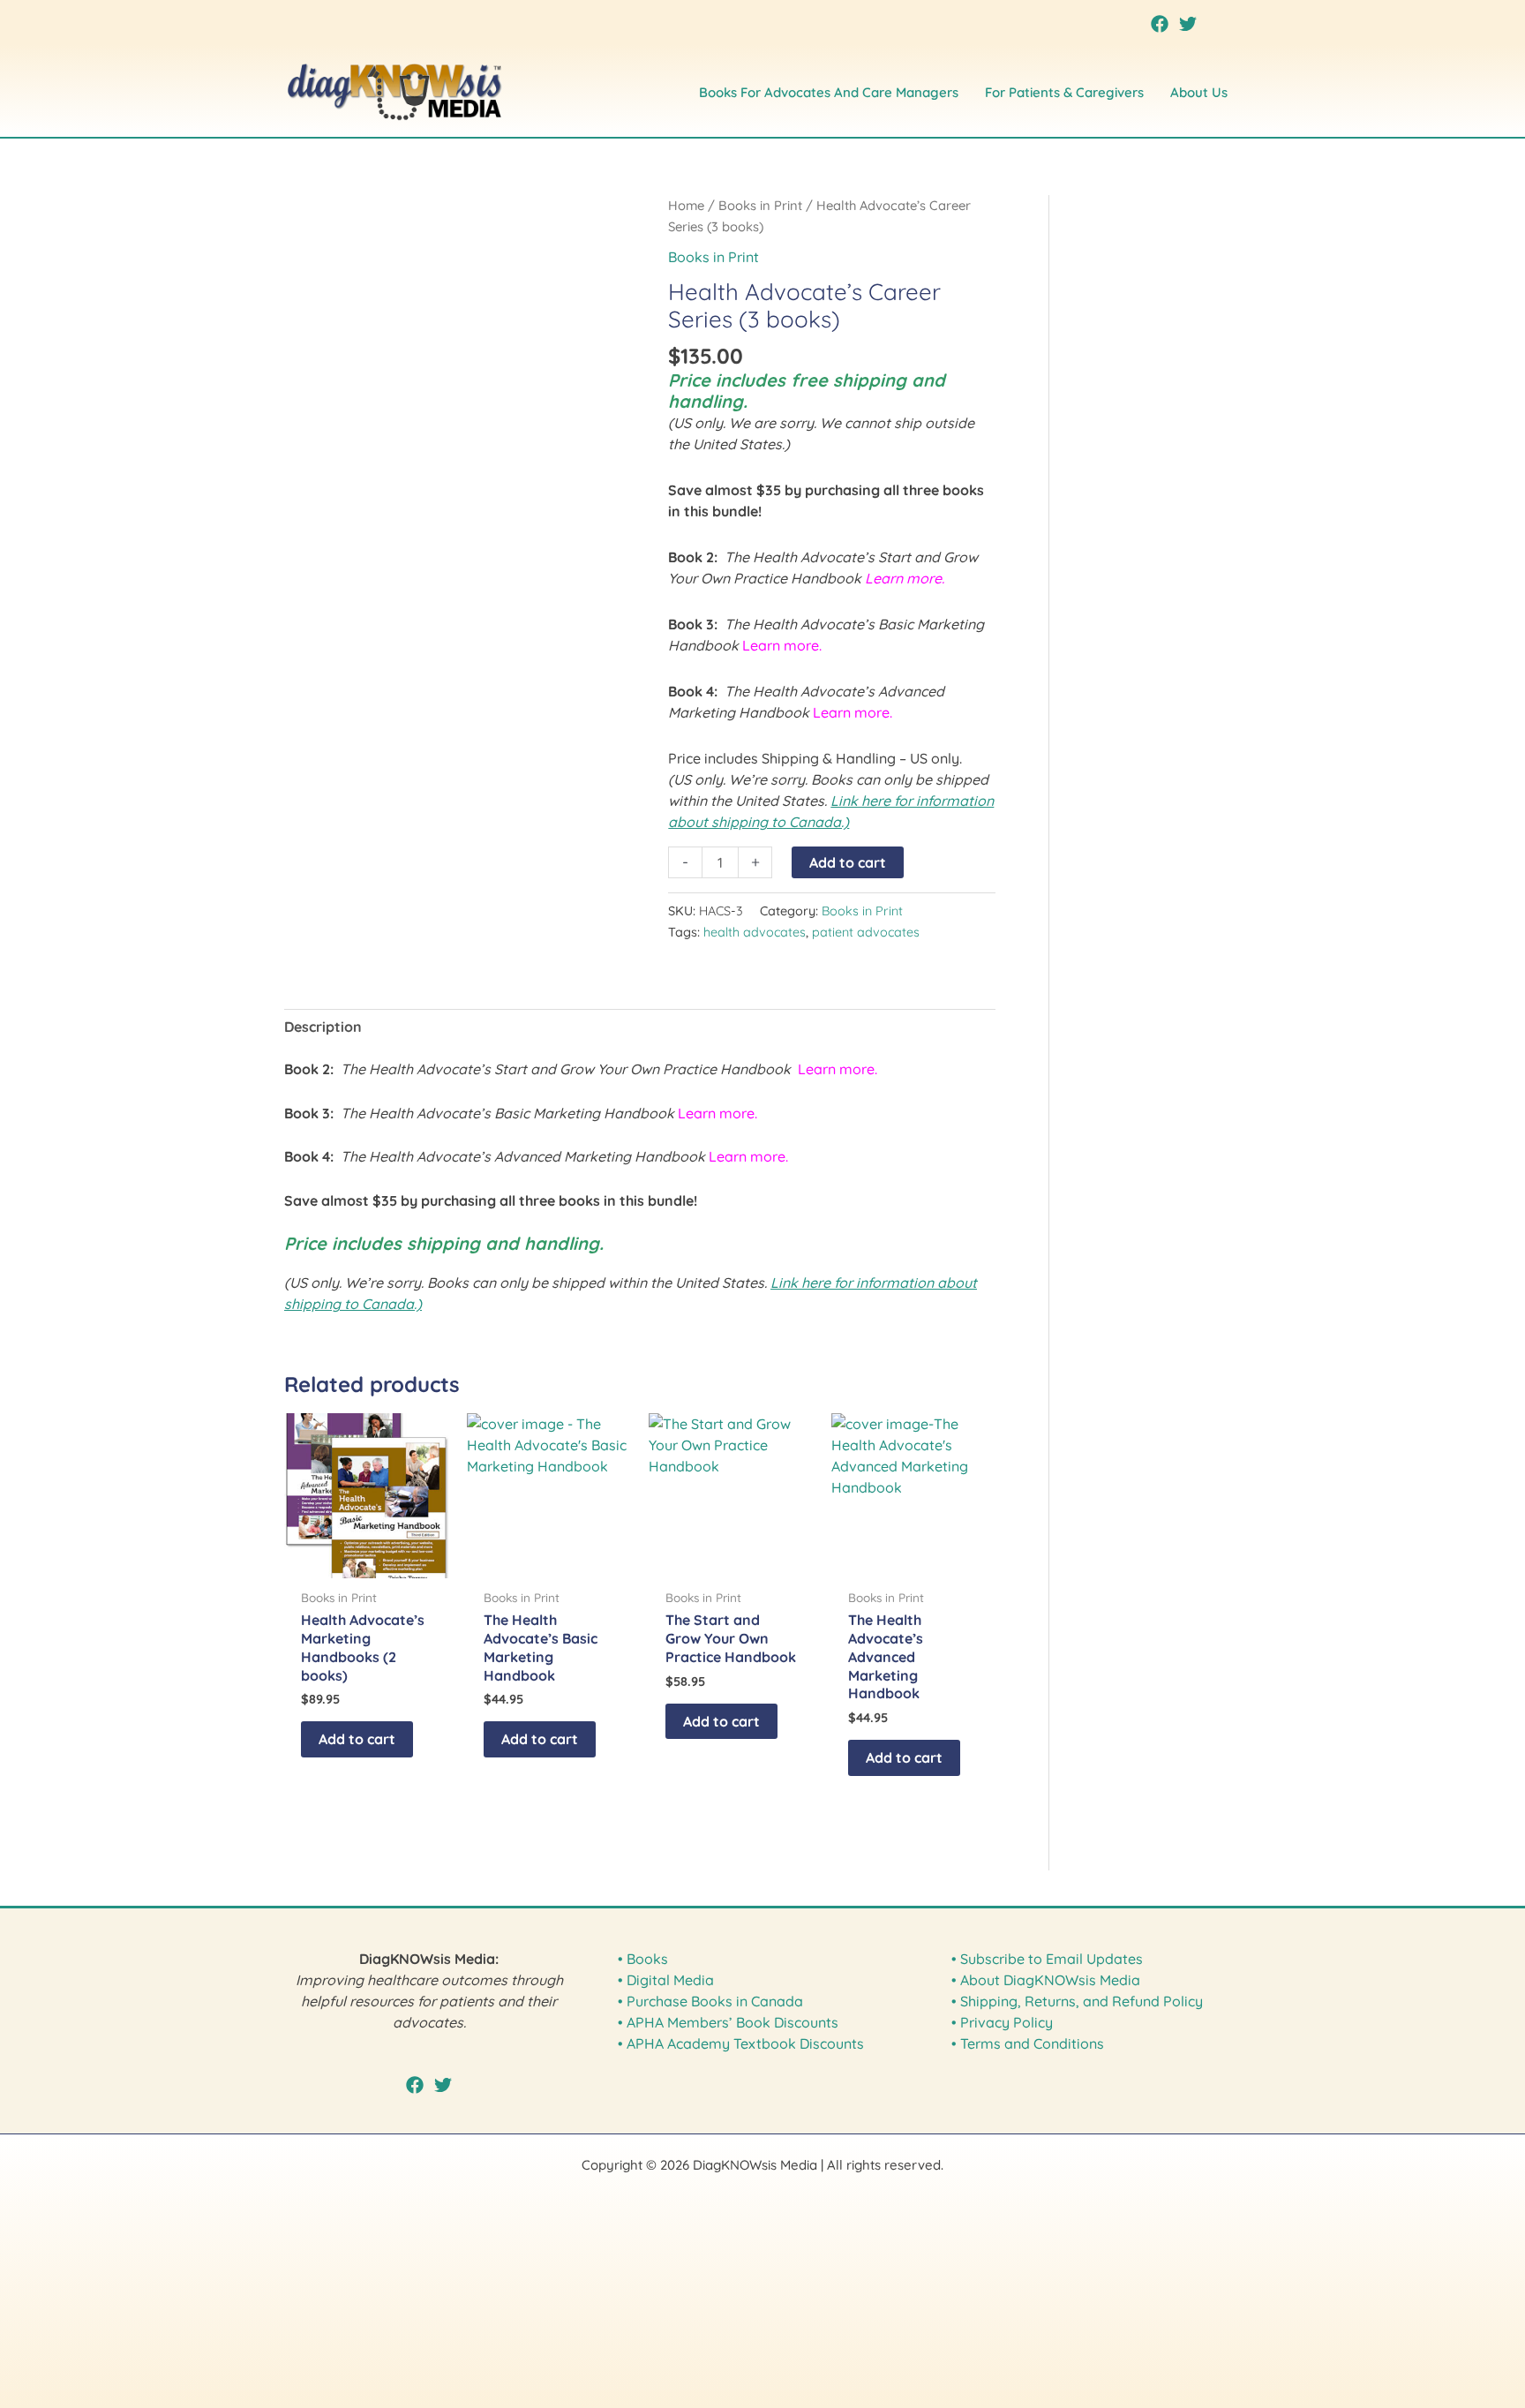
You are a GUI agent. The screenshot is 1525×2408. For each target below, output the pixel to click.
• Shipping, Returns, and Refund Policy (1077, 2001)
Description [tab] (323, 1027)
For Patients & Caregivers (1064, 92)
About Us (1199, 92)
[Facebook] (1160, 24)
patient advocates (866, 932)
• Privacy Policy (1002, 2022)
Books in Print (760, 205)
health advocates (755, 932)
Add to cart (848, 862)
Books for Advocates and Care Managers (829, 92)
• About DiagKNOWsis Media (1046, 1980)
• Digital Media (666, 1980)
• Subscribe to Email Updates (1047, 1959)
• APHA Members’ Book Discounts (728, 2022)
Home (686, 205)
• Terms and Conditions (1028, 2043)
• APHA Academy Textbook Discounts (741, 2043)
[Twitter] (1188, 24)
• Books (643, 1959)
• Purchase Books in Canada (710, 2001)
